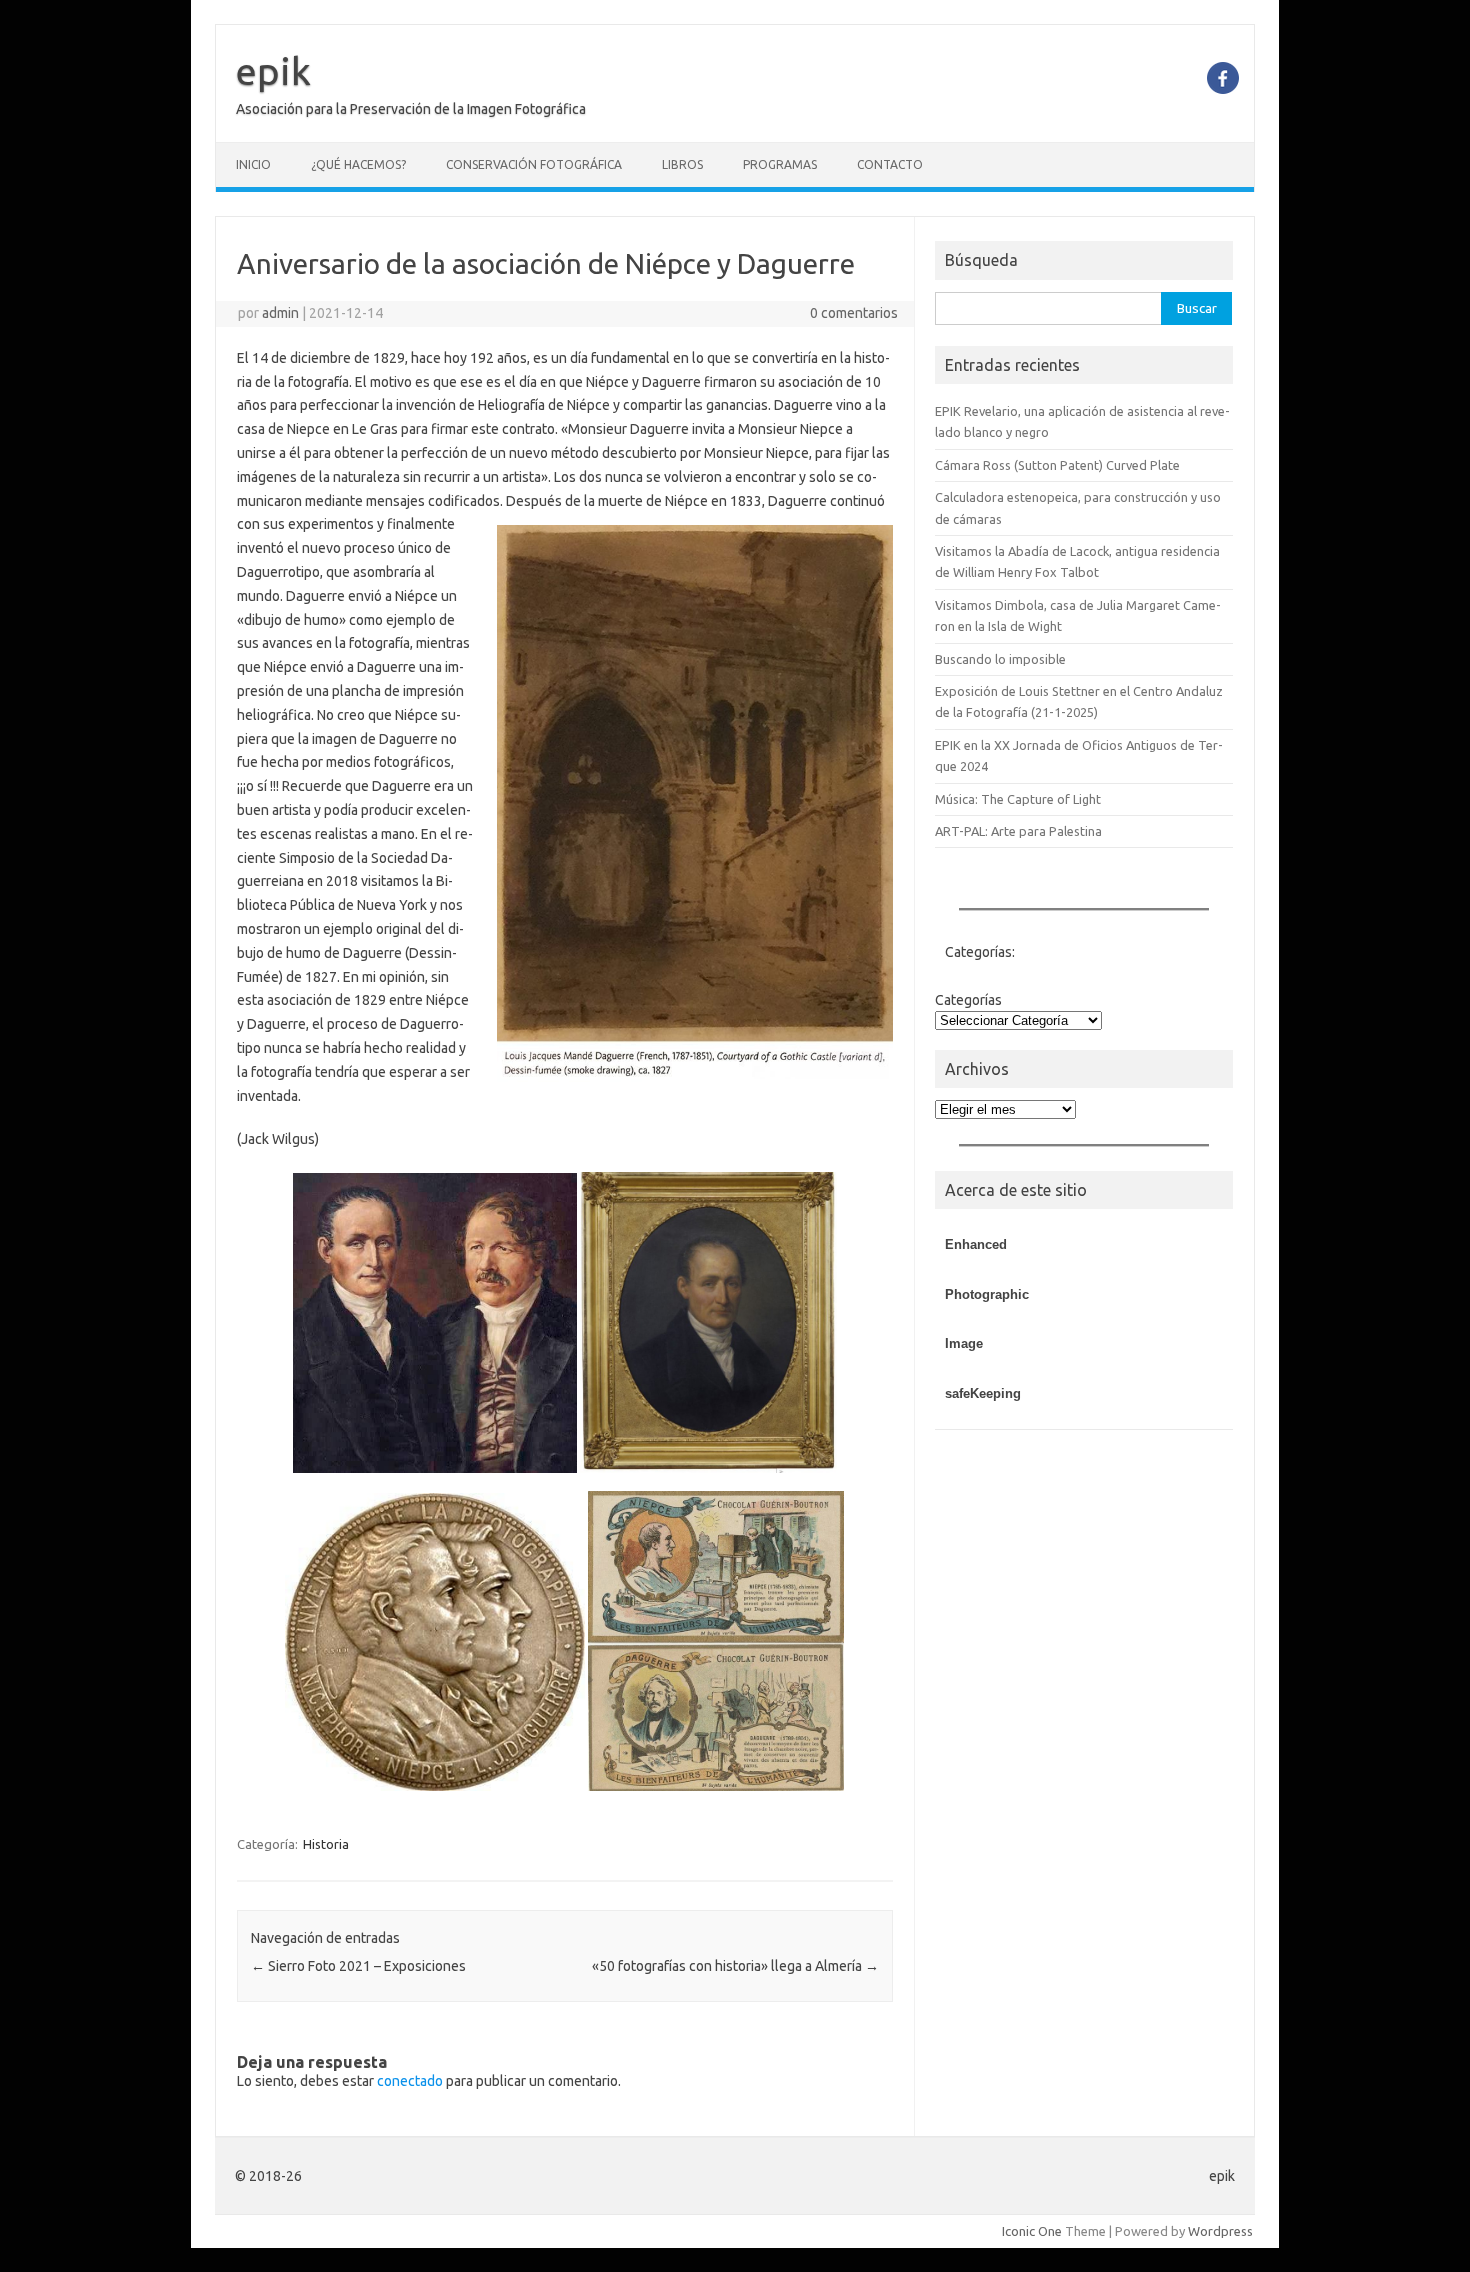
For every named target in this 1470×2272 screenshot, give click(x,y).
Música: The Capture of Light (1018, 799)
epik (273, 71)
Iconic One (1032, 2231)
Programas (780, 164)
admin (280, 313)
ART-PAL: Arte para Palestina (1018, 831)
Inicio (253, 164)
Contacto (890, 164)
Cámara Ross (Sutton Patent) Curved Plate (1057, 465)
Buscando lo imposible (1000, 659)
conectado (410, 2081)
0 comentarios (854, 313)
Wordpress (1220, 2231)
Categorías (968, 1000)
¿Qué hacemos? (358, 164)
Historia (326, 1844)
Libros (682, 164)
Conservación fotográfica (534, 164)
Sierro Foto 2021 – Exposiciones (358, 1966)
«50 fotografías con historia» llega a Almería (735, 1966)
